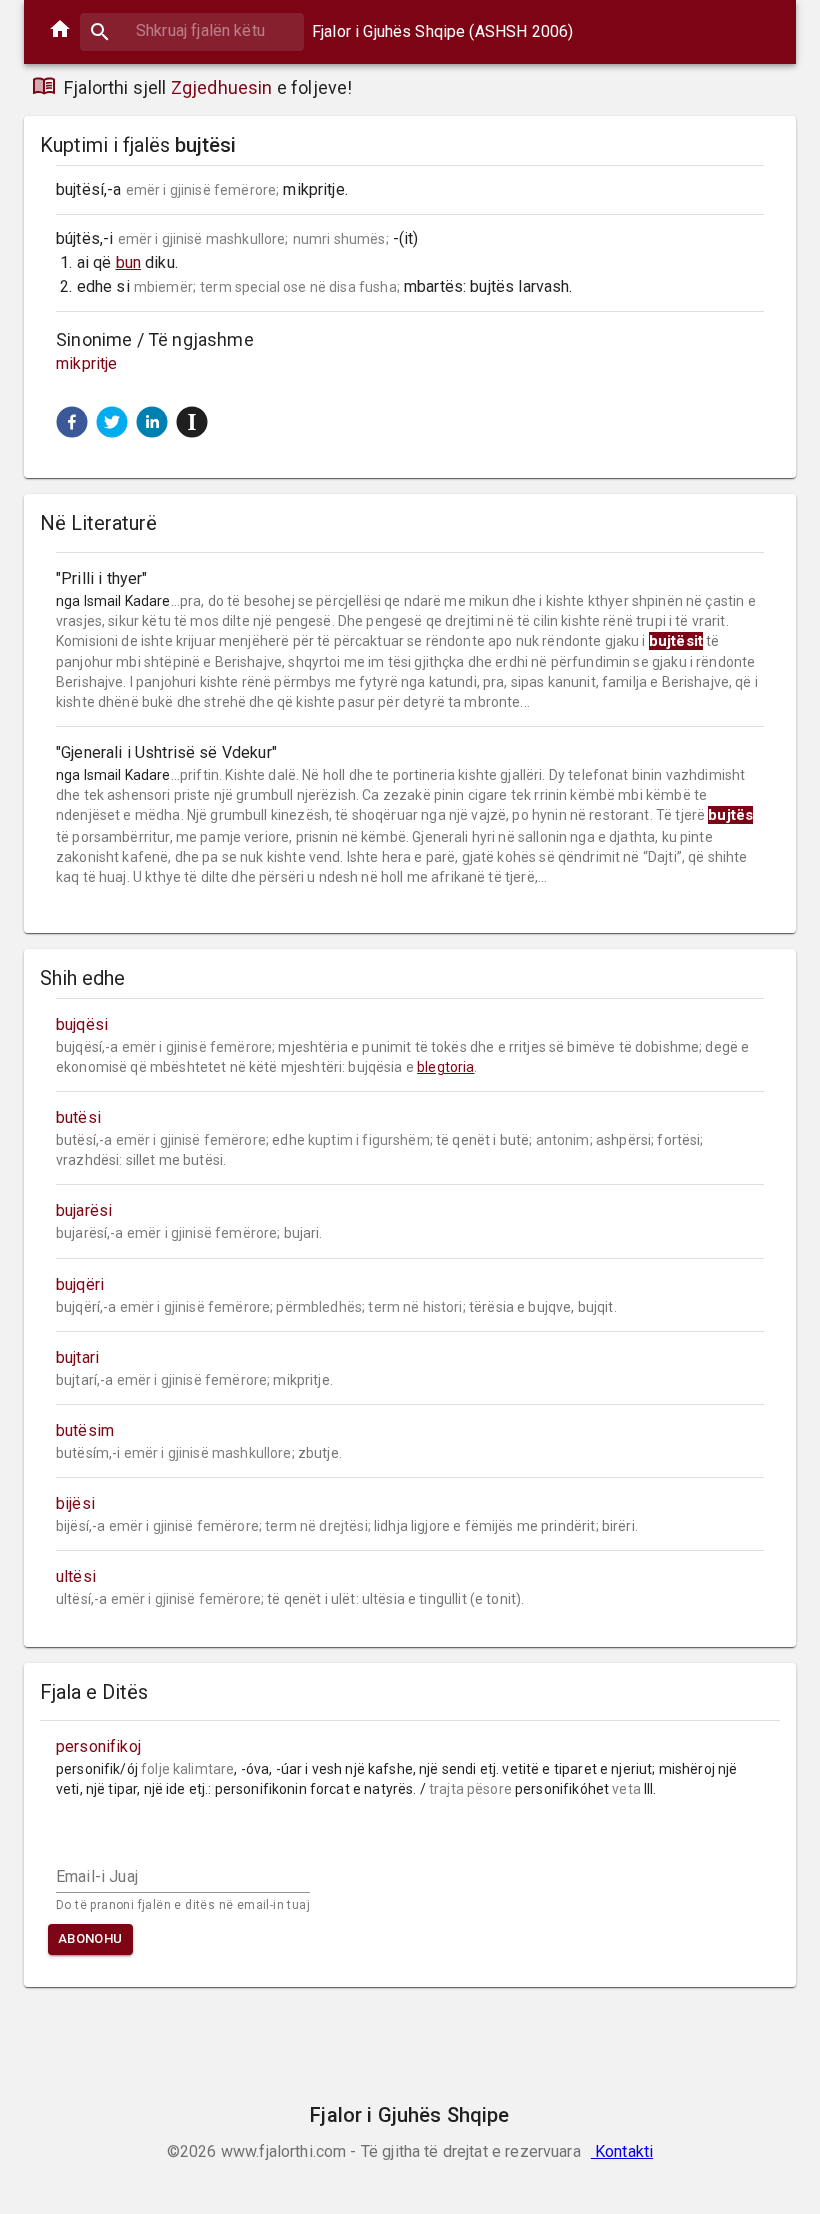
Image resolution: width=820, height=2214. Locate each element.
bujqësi (82, 1024)
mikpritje (87, 363)
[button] (72, 422)
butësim (85, 1430)
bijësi (75, 1503)
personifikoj (98, 1746)
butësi (78, 1117)
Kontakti (622, 2151)
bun (128, 262)
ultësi (76, 1576)
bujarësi (84, 1210)
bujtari (77, 1357)
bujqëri (80, 1284)
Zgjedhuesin (222, 87)
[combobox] (192, 30)
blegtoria (445, 1067)
